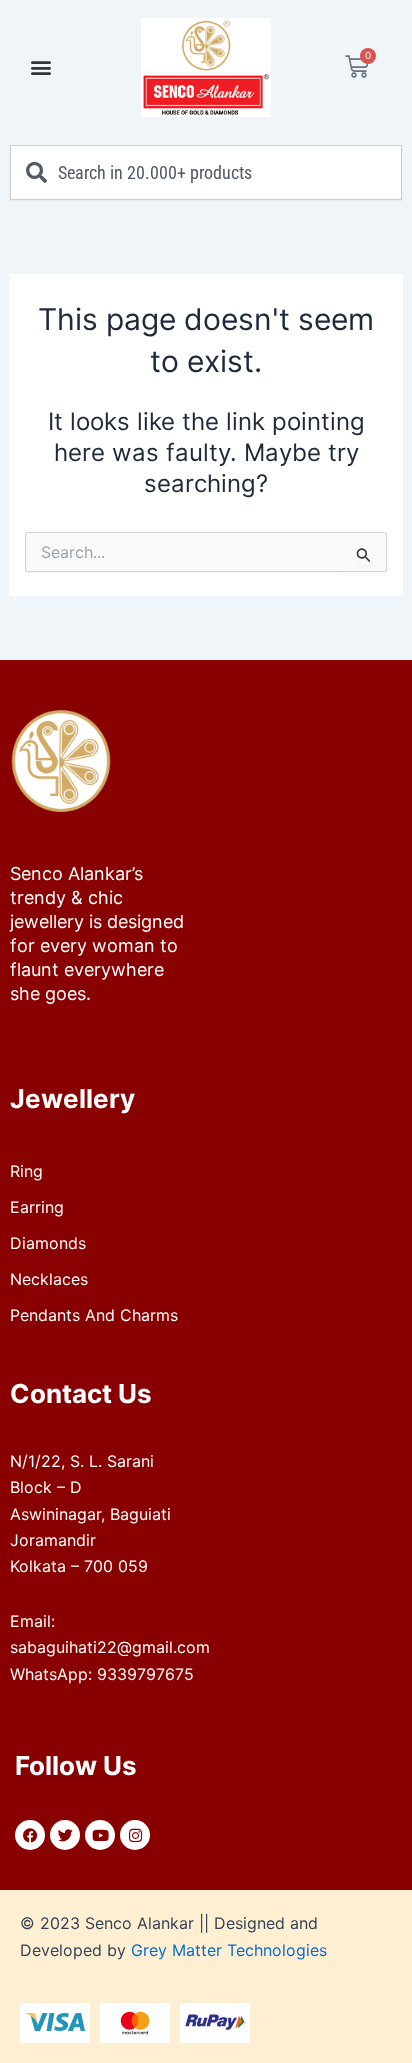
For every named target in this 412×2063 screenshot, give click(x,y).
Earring (37, 1207)
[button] (41, 67)
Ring (26, 1171)
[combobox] (206, 172)
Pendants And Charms (94, 1315)
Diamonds (48, 1243)
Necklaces (49, 1279)
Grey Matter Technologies (229, 1950)
